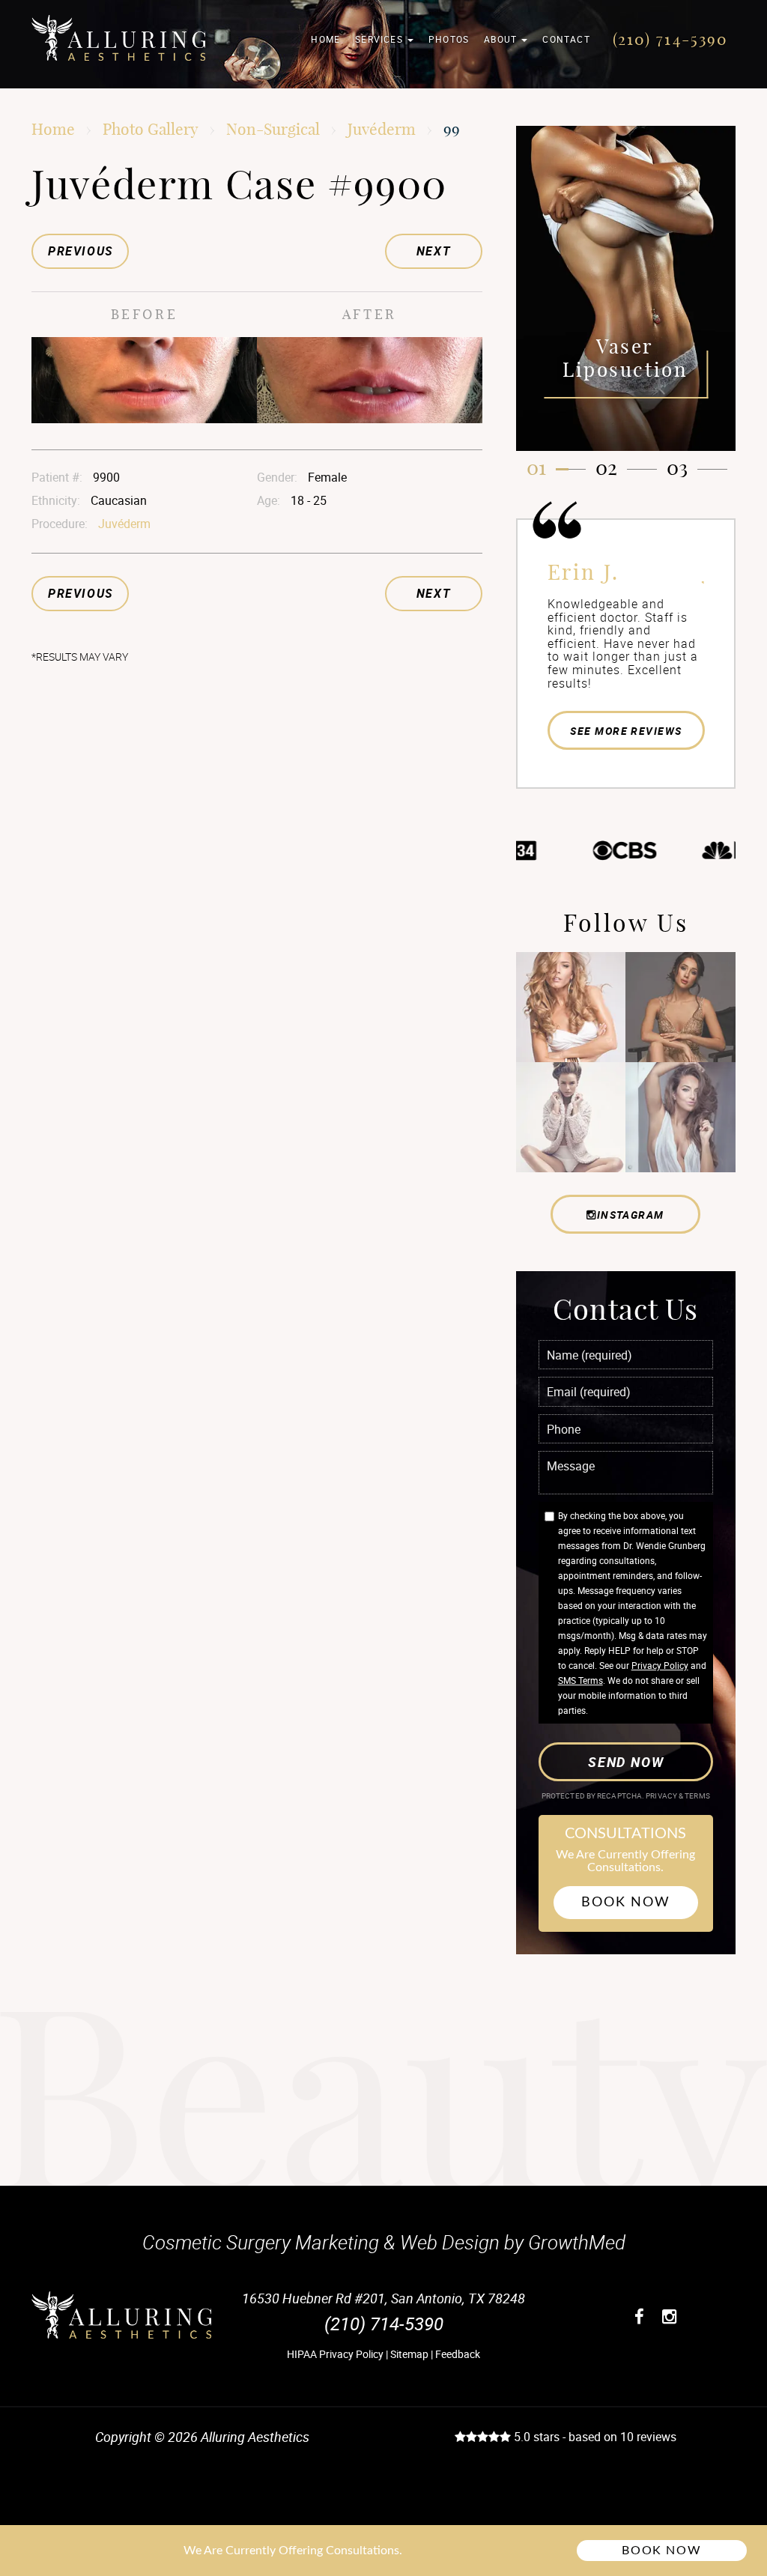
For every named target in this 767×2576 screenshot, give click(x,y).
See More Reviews (626, 731)
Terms (697, 1796)
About (502, 39)
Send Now (626, 1762)
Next (433, 251)
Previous (81, 251)
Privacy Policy (660, 1665)
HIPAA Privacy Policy (335, 2354)
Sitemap (409, 2354)
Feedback (458, 2354)
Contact (566, 39)
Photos (449, 39)
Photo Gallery (151, 129)
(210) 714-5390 (670, 39)
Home (325, 39)
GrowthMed (577, 2242)
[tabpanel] (626, 288)
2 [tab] (612, 468)
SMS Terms (580, 1680)
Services (381, 39)
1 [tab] (542, 468)
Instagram (631, 1215)
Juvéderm (382, 129)
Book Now (625, 1903)
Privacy (662, 1796)
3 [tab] (683, 468)
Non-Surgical (273, 129)
